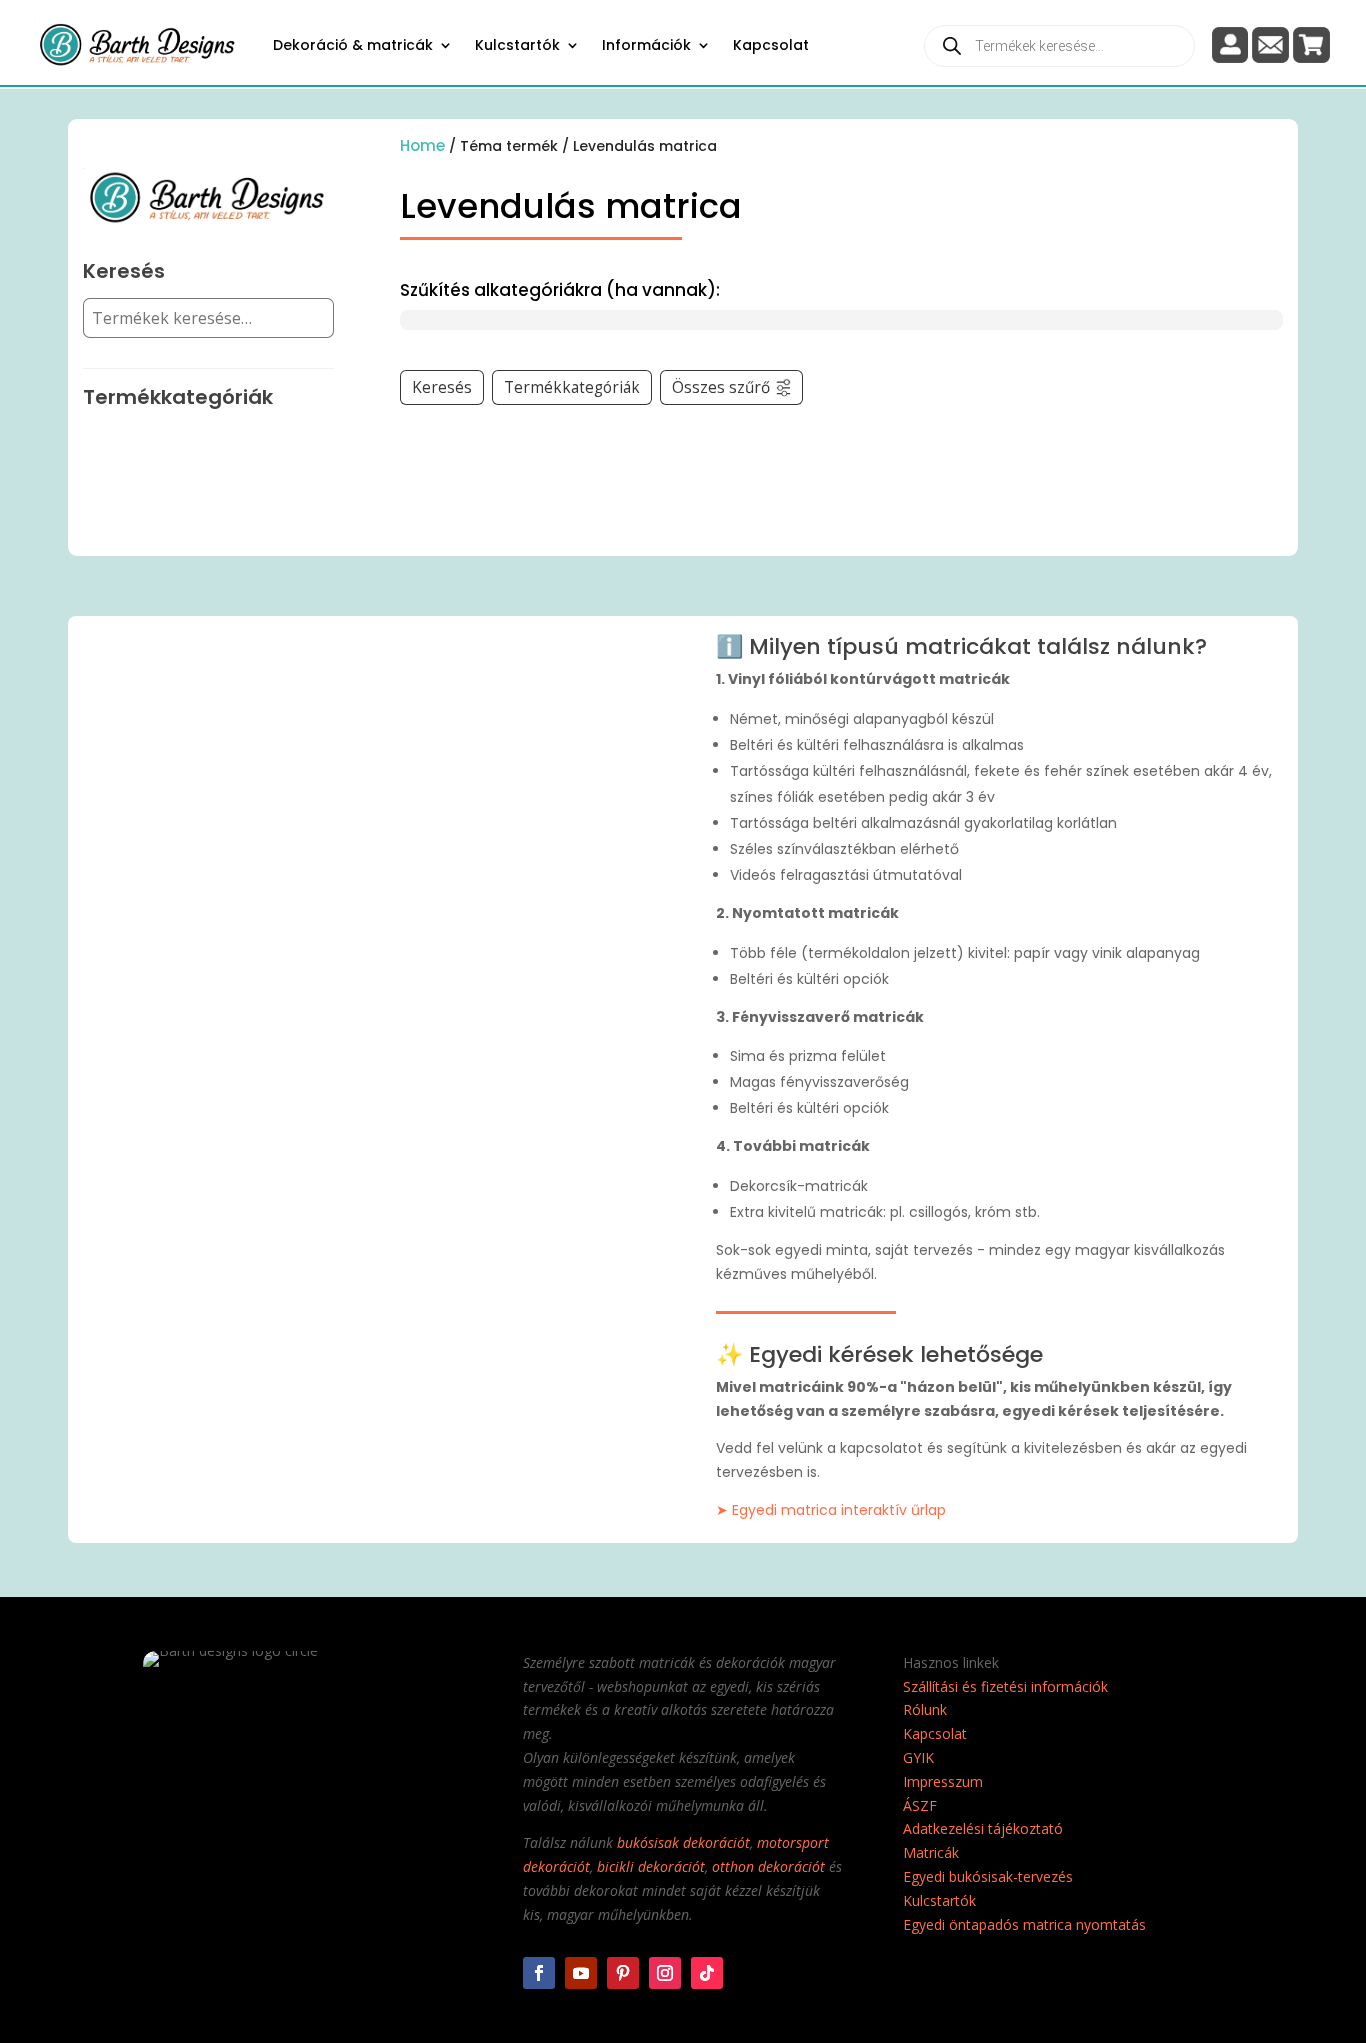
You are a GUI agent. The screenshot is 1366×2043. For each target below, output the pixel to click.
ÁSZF (920, 1805)
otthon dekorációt (768, 1866)
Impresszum (943, 1781)
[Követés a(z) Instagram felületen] (665, 1973)
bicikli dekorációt (651, 1866)
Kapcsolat (771, 45)
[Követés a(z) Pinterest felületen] (623, 1973)
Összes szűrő (721, 387)
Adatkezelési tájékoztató (983, 1828)
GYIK (918, 1757)
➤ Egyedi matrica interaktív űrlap (831, 1510)
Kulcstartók (517, 45)
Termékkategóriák (572, 387)
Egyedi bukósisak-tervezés (988, 1876)
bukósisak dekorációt (683, 1842)
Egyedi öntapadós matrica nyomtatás (1024, 1924)
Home (422, 145)
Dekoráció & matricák (353, 45)
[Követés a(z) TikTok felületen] (707, 1973)
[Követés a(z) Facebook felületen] (539, 1973)
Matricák (931, 1852)
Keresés (442, 387)
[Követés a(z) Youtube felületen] (581, 1973)
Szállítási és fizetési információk (1005, 1686)
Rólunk (925, 1709)
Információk (646, 45)
